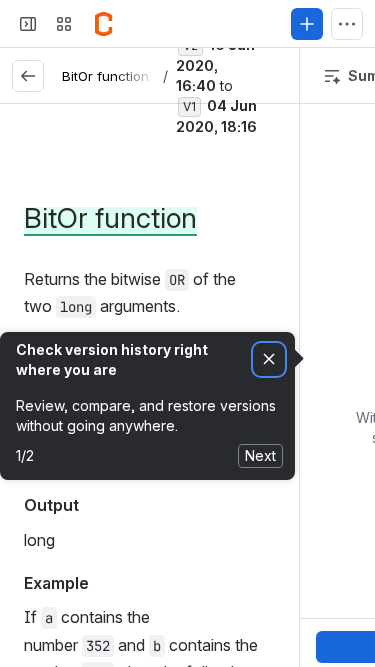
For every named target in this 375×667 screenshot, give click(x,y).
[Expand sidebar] (28, 24)
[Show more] (347, 24)
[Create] (307, 24)
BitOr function (105, 76)
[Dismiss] (269, 359)
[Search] (144, 24)
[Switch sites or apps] (64, 24)
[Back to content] (28, 76)
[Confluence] (104, 24)
